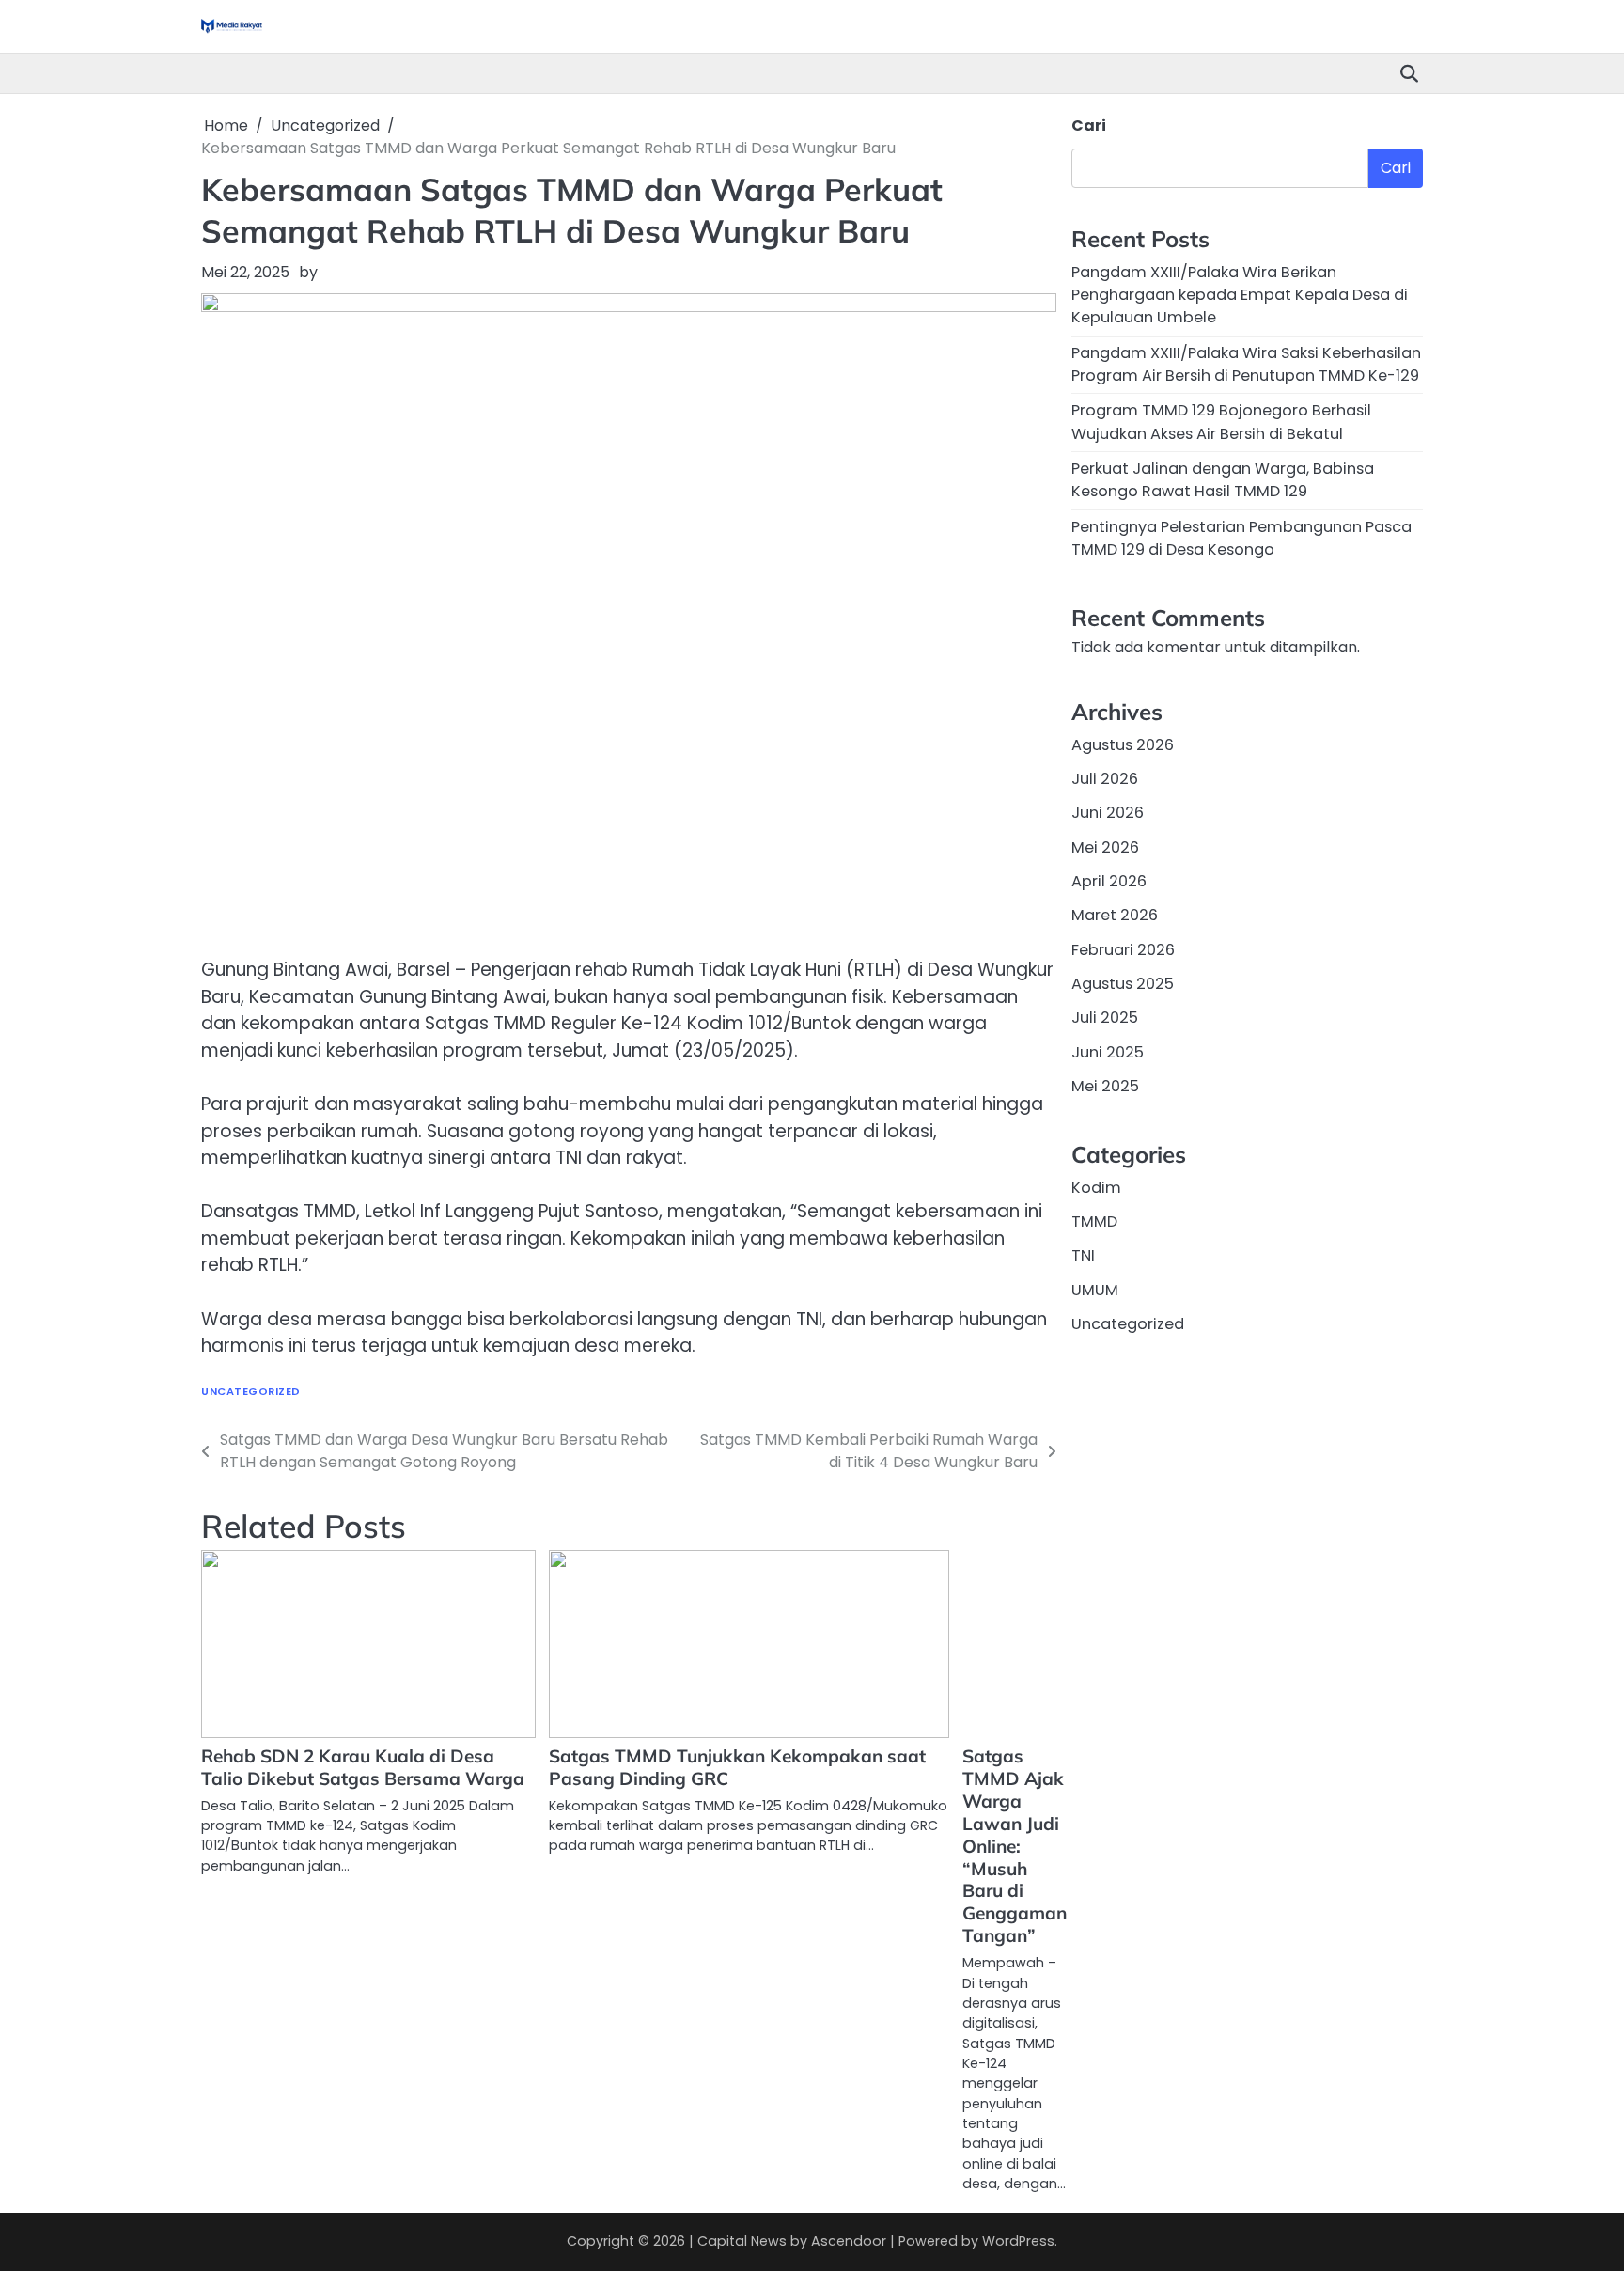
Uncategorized (251, 1392)
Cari (1089, 125)
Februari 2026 (1123, 949)
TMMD (1094, 1221)
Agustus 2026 (1123, 744)
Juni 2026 (1108, 813)
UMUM (1095, 1289)
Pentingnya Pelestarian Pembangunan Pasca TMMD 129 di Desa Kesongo (1241, 537)
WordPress (1018, 2241)
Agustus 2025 (1123, 984)
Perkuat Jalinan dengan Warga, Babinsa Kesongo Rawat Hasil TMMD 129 (1223, 480)
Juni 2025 (1108, 1051)
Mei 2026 (1105, 846)
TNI (1083, 1255)
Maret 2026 (1115, 915)
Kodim (1096, 1187)
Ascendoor (849, 2241)
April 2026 (1109, 881)
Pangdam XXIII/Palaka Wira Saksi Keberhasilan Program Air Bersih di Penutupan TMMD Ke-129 (1246, 363)
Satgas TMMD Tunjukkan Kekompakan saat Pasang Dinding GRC (737, 1767)
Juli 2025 (1105, 1018)
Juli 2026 (1105, 779)
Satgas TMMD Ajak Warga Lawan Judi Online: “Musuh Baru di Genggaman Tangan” (1015, 1846)
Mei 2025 (1105, 1086)
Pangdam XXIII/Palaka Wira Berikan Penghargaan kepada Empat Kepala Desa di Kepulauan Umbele (1240, 294)
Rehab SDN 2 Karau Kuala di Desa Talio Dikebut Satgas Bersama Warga (363, 1767)
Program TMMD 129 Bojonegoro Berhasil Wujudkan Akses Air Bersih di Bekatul (1221, 422)
